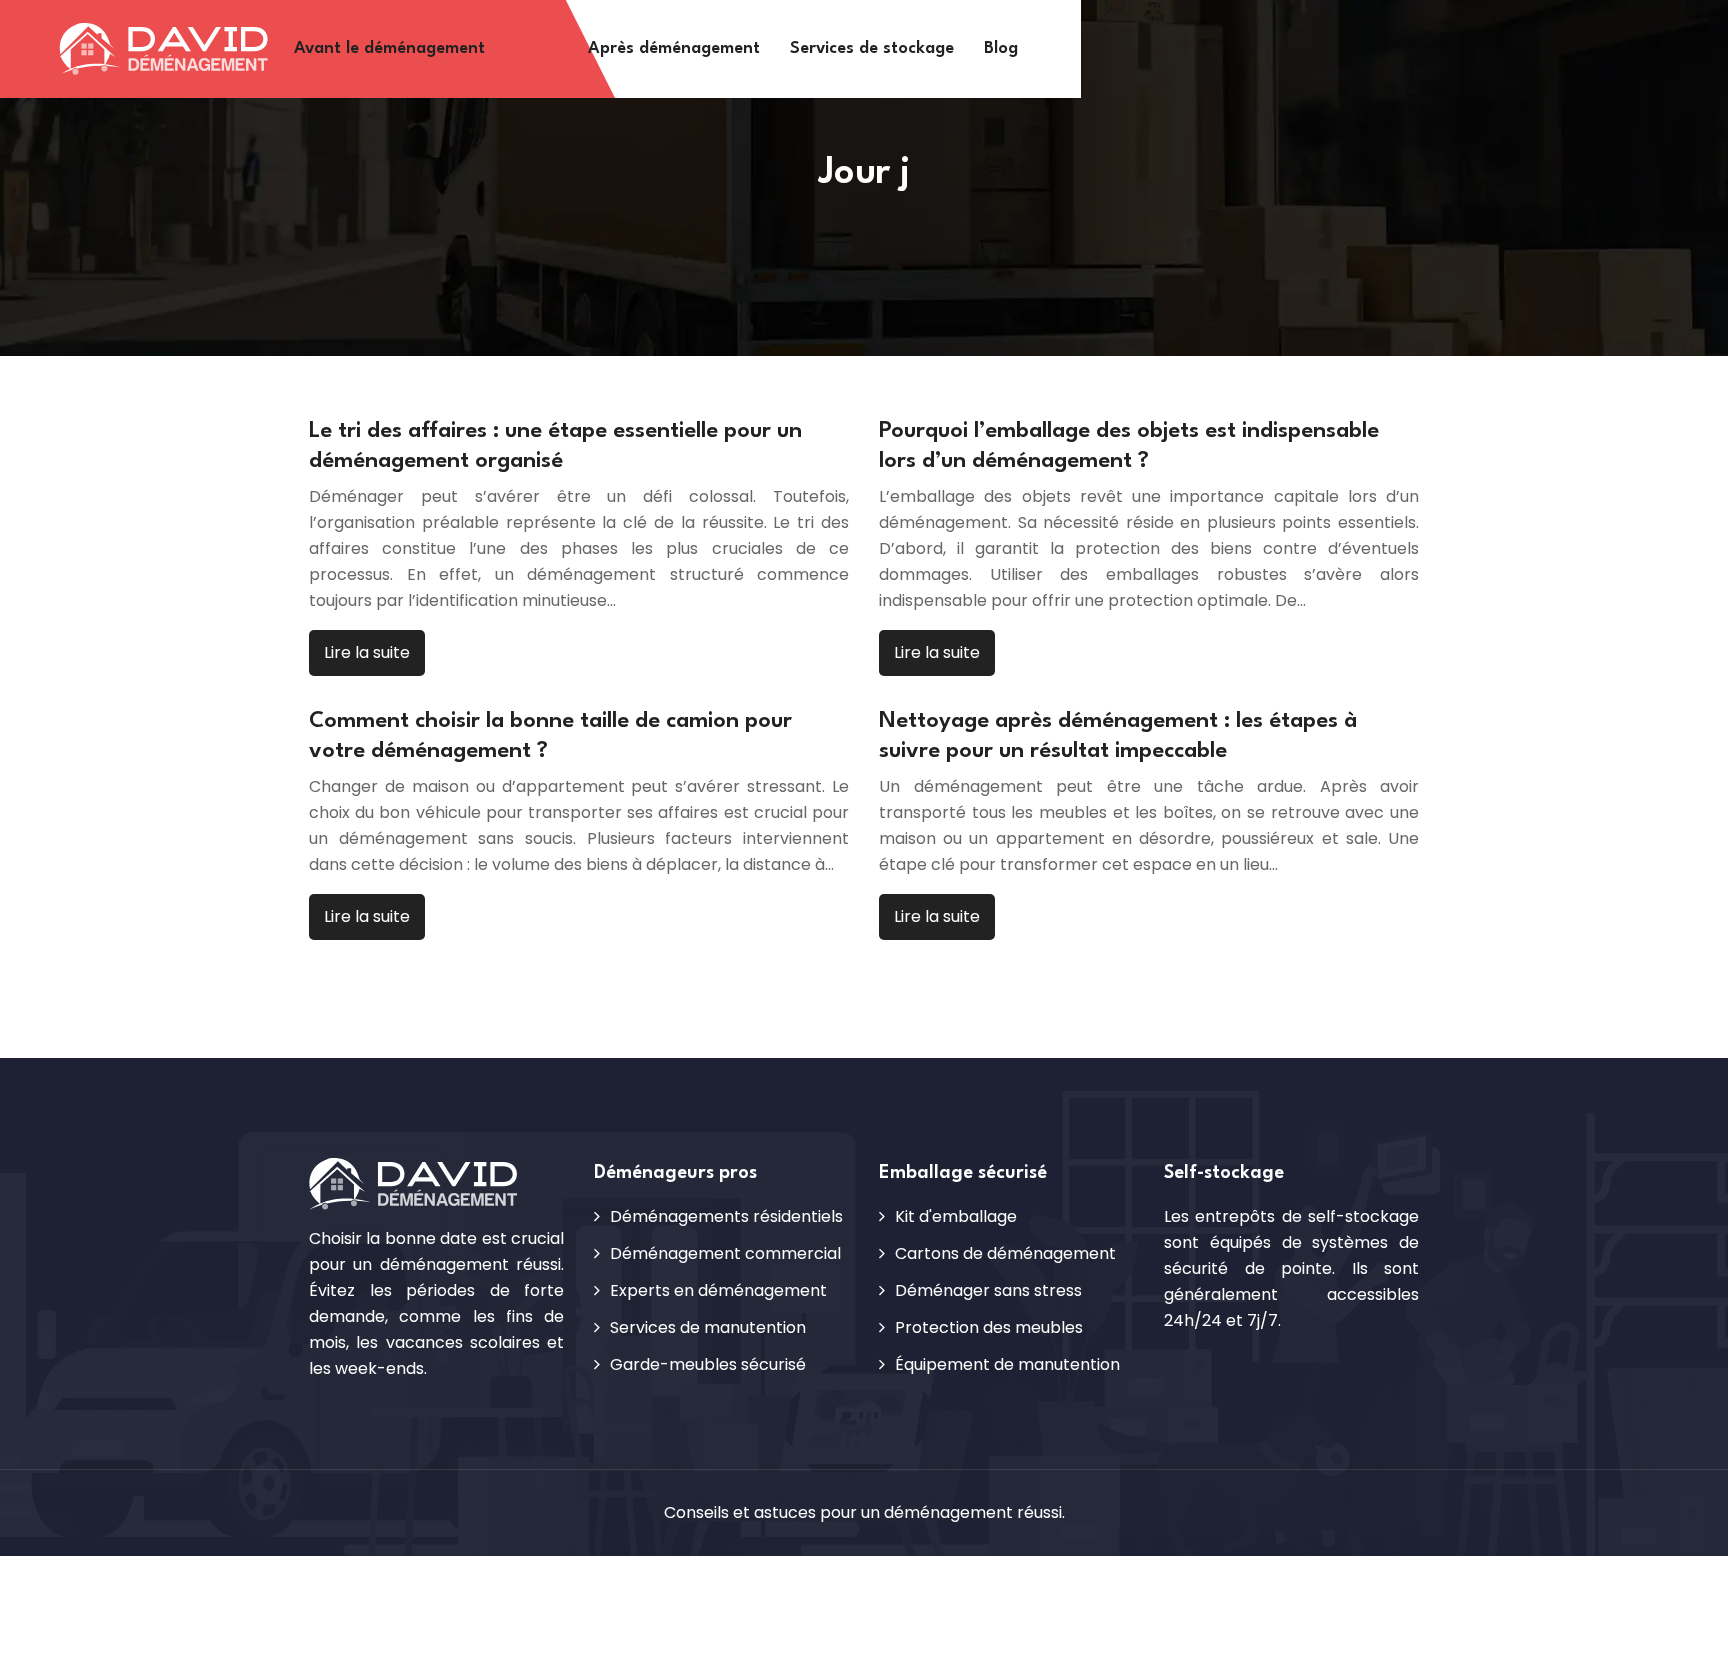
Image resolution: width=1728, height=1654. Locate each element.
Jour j (536, 48)
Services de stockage (872, 48)
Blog (1001, 48)
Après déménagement (674, 48)
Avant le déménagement (389, 48)
